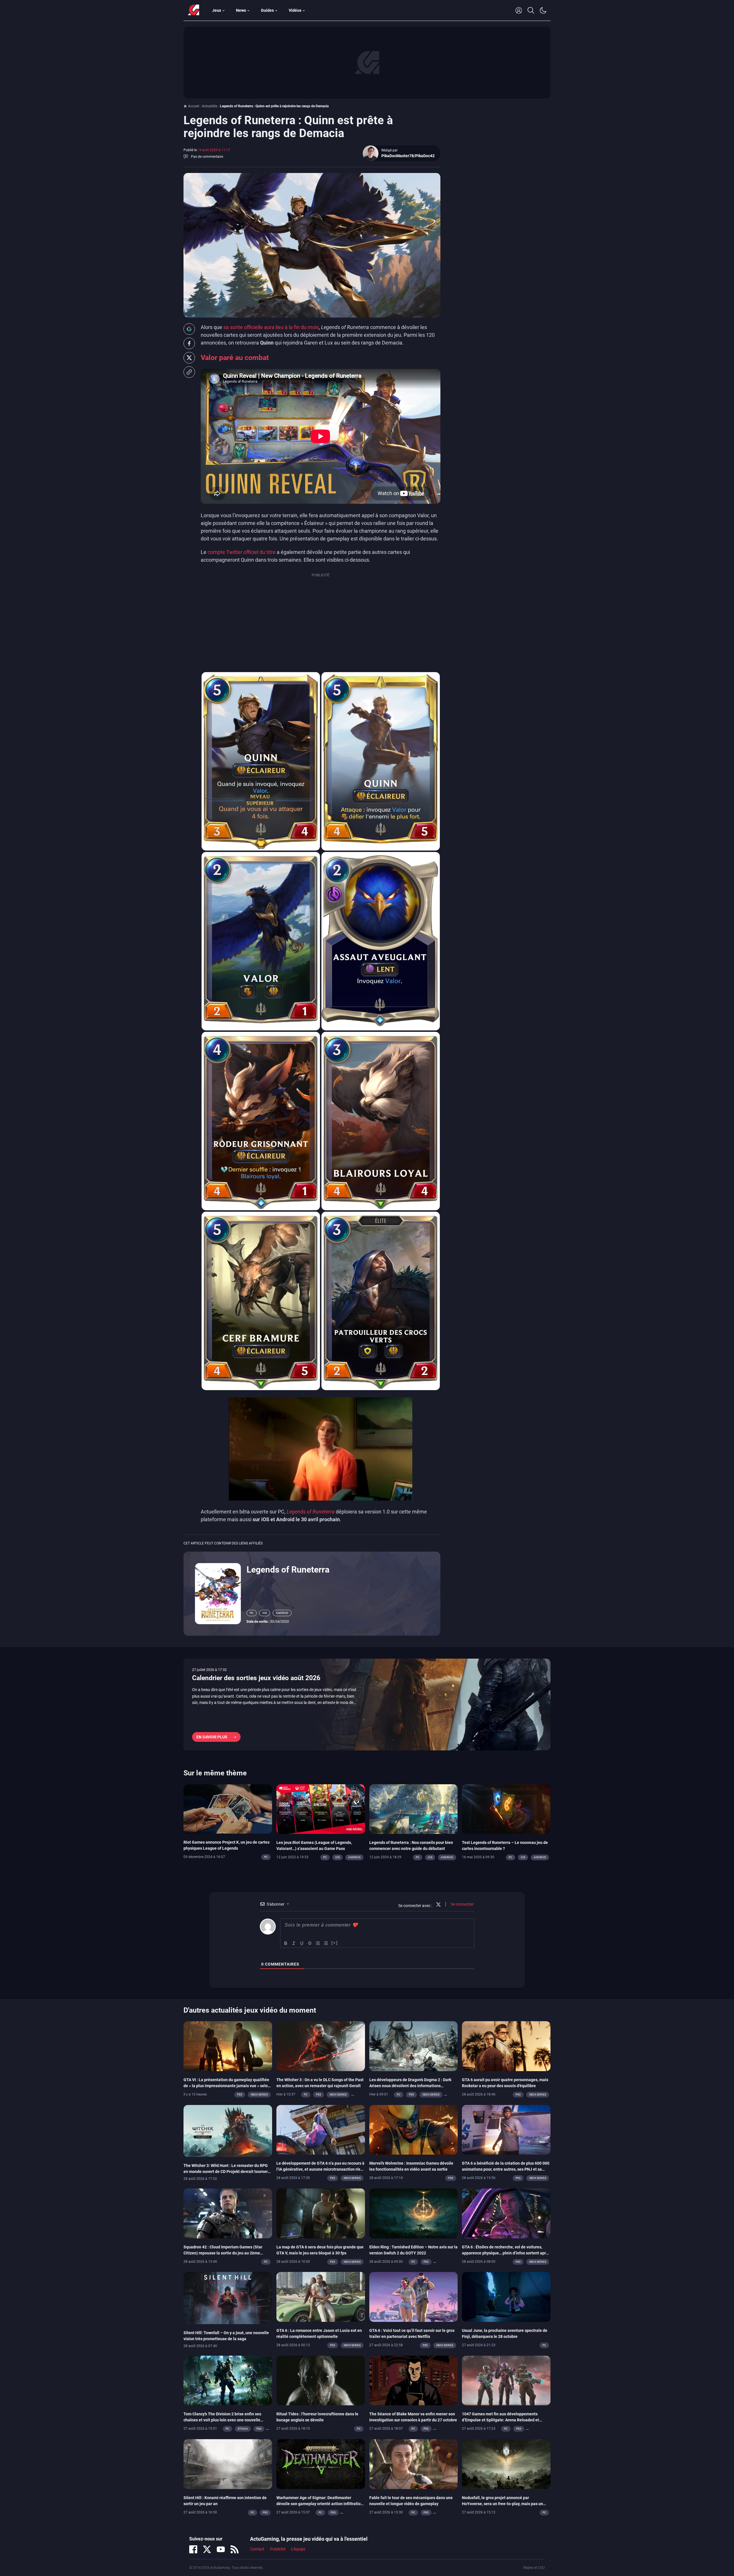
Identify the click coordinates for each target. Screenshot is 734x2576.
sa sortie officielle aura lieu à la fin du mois (271, 327)
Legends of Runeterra (288, 1570)
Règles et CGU (534, 2568)
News (241, 10)
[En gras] (286, 1943)
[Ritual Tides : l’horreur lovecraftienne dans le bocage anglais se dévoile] (321, 2380)
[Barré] (310, 1943)
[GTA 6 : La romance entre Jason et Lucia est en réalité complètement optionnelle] (321, 2297)
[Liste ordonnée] (318, 1943)
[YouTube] (221, 2549)
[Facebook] (193, 2549)
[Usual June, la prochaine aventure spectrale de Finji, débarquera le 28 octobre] (506, 2297)
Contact (257, 2549)
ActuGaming (194, 10)
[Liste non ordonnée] (326, 1943)
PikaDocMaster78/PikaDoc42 (408, 156)
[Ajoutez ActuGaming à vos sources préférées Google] (189, 329)
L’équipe (298, 2549)
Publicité (278, 2549)
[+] (335, 1943)
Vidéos (295, 10)
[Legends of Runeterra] (218, 1593)
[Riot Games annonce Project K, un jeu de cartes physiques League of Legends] (228, 1808)
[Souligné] (302, 1943)
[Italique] (294, 1943)
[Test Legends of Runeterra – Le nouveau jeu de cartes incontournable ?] (506, 1809)
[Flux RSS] (235, 2549)
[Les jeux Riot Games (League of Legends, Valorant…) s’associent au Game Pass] (321, 1809)
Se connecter (462, 1904)
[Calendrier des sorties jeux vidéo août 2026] (367, 1705)
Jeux (217, 10)
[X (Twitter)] (207, 2549)
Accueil (194, 106)
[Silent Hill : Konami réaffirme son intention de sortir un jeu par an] (228, 2464)
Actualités (210, 106)
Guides (267, 10)
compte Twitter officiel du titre (242, 552)
